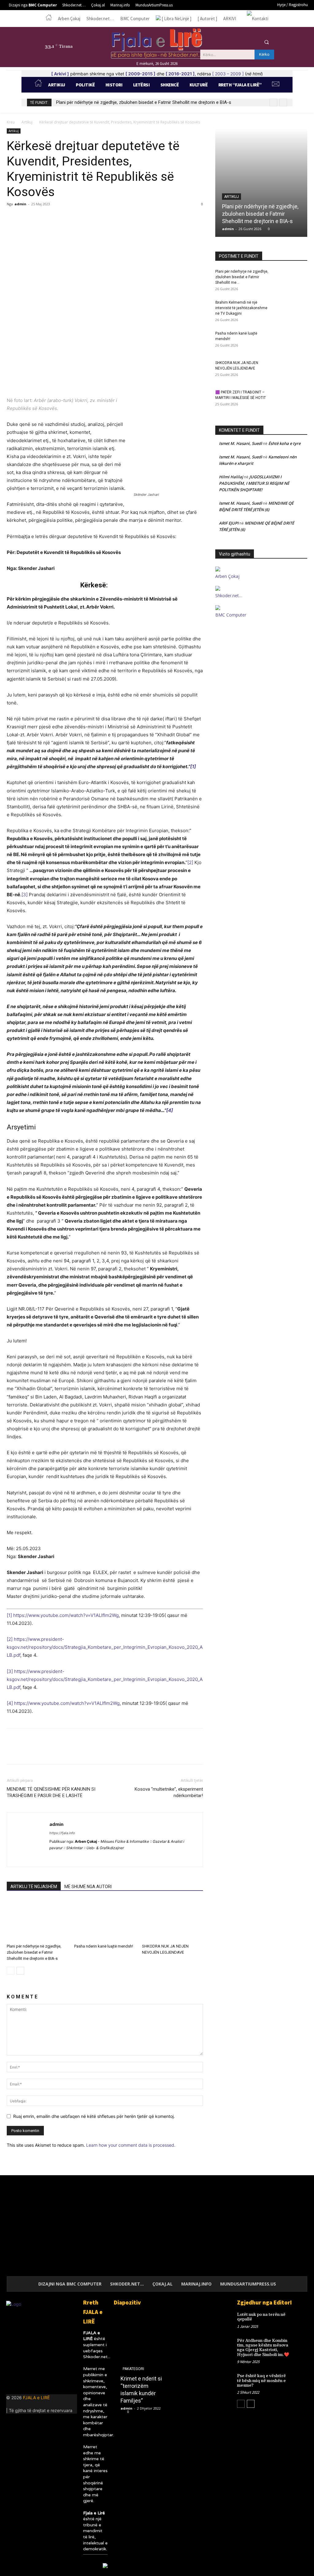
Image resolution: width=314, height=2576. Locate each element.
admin (20, 204)
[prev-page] (11, 1971)
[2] (190, 862)
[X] (242, 42)
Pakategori (133, 2369)
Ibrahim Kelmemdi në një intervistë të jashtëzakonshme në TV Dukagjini (241, 308)
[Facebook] (219, 42)
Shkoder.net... (97, 2357)
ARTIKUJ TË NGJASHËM (34, 1887)
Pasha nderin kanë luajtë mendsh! (104, 1946)
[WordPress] (121, 1858)
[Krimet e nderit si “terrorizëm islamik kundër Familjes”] (142, 2365)
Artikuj (27, 122)
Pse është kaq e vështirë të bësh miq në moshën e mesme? (261, 2381)
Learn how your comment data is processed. (131, 2145)
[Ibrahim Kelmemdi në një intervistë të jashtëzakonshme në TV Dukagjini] (292, 310)
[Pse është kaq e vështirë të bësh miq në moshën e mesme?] (301, 2380)
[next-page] (20, 1971)
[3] (25, 895)
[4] (170, 1110)
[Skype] (88, 1858)
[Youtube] (253, 42)
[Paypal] (77, 1858)
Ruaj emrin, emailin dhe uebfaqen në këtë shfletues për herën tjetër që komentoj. (94, 2116)
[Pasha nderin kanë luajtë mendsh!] (105, 1920)
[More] (70, 218)
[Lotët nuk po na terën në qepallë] (301, 2318)
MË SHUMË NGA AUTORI (88, 1887)
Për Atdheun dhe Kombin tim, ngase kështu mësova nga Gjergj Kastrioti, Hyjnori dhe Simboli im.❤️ (263, 2348)
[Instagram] (230, 42)
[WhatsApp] (55, 218)
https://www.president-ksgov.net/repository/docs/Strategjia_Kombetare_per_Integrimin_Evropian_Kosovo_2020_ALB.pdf (105, 1647)
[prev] (273, 102)
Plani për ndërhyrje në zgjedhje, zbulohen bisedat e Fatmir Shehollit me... (242, 277)
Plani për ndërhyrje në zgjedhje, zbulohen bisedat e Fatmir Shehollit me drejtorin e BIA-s (144, 102)
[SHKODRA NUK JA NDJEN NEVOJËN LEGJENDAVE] (172, 1920)
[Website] (110, 1858)
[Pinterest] (41, 218)
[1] (193, 766)
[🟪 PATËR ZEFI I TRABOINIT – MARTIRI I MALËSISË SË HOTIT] (292, 400)
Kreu (11, 122)
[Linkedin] (31, 2380)
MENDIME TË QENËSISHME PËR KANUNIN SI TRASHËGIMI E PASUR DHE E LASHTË (51, 1792)
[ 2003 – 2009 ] (228, 74)
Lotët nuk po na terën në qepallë (261, 2317)
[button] (266, 42)
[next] (283, 102)
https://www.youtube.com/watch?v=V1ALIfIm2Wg (66, 1615)
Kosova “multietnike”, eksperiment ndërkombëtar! (169, 1792)
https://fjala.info (62, 1833)
